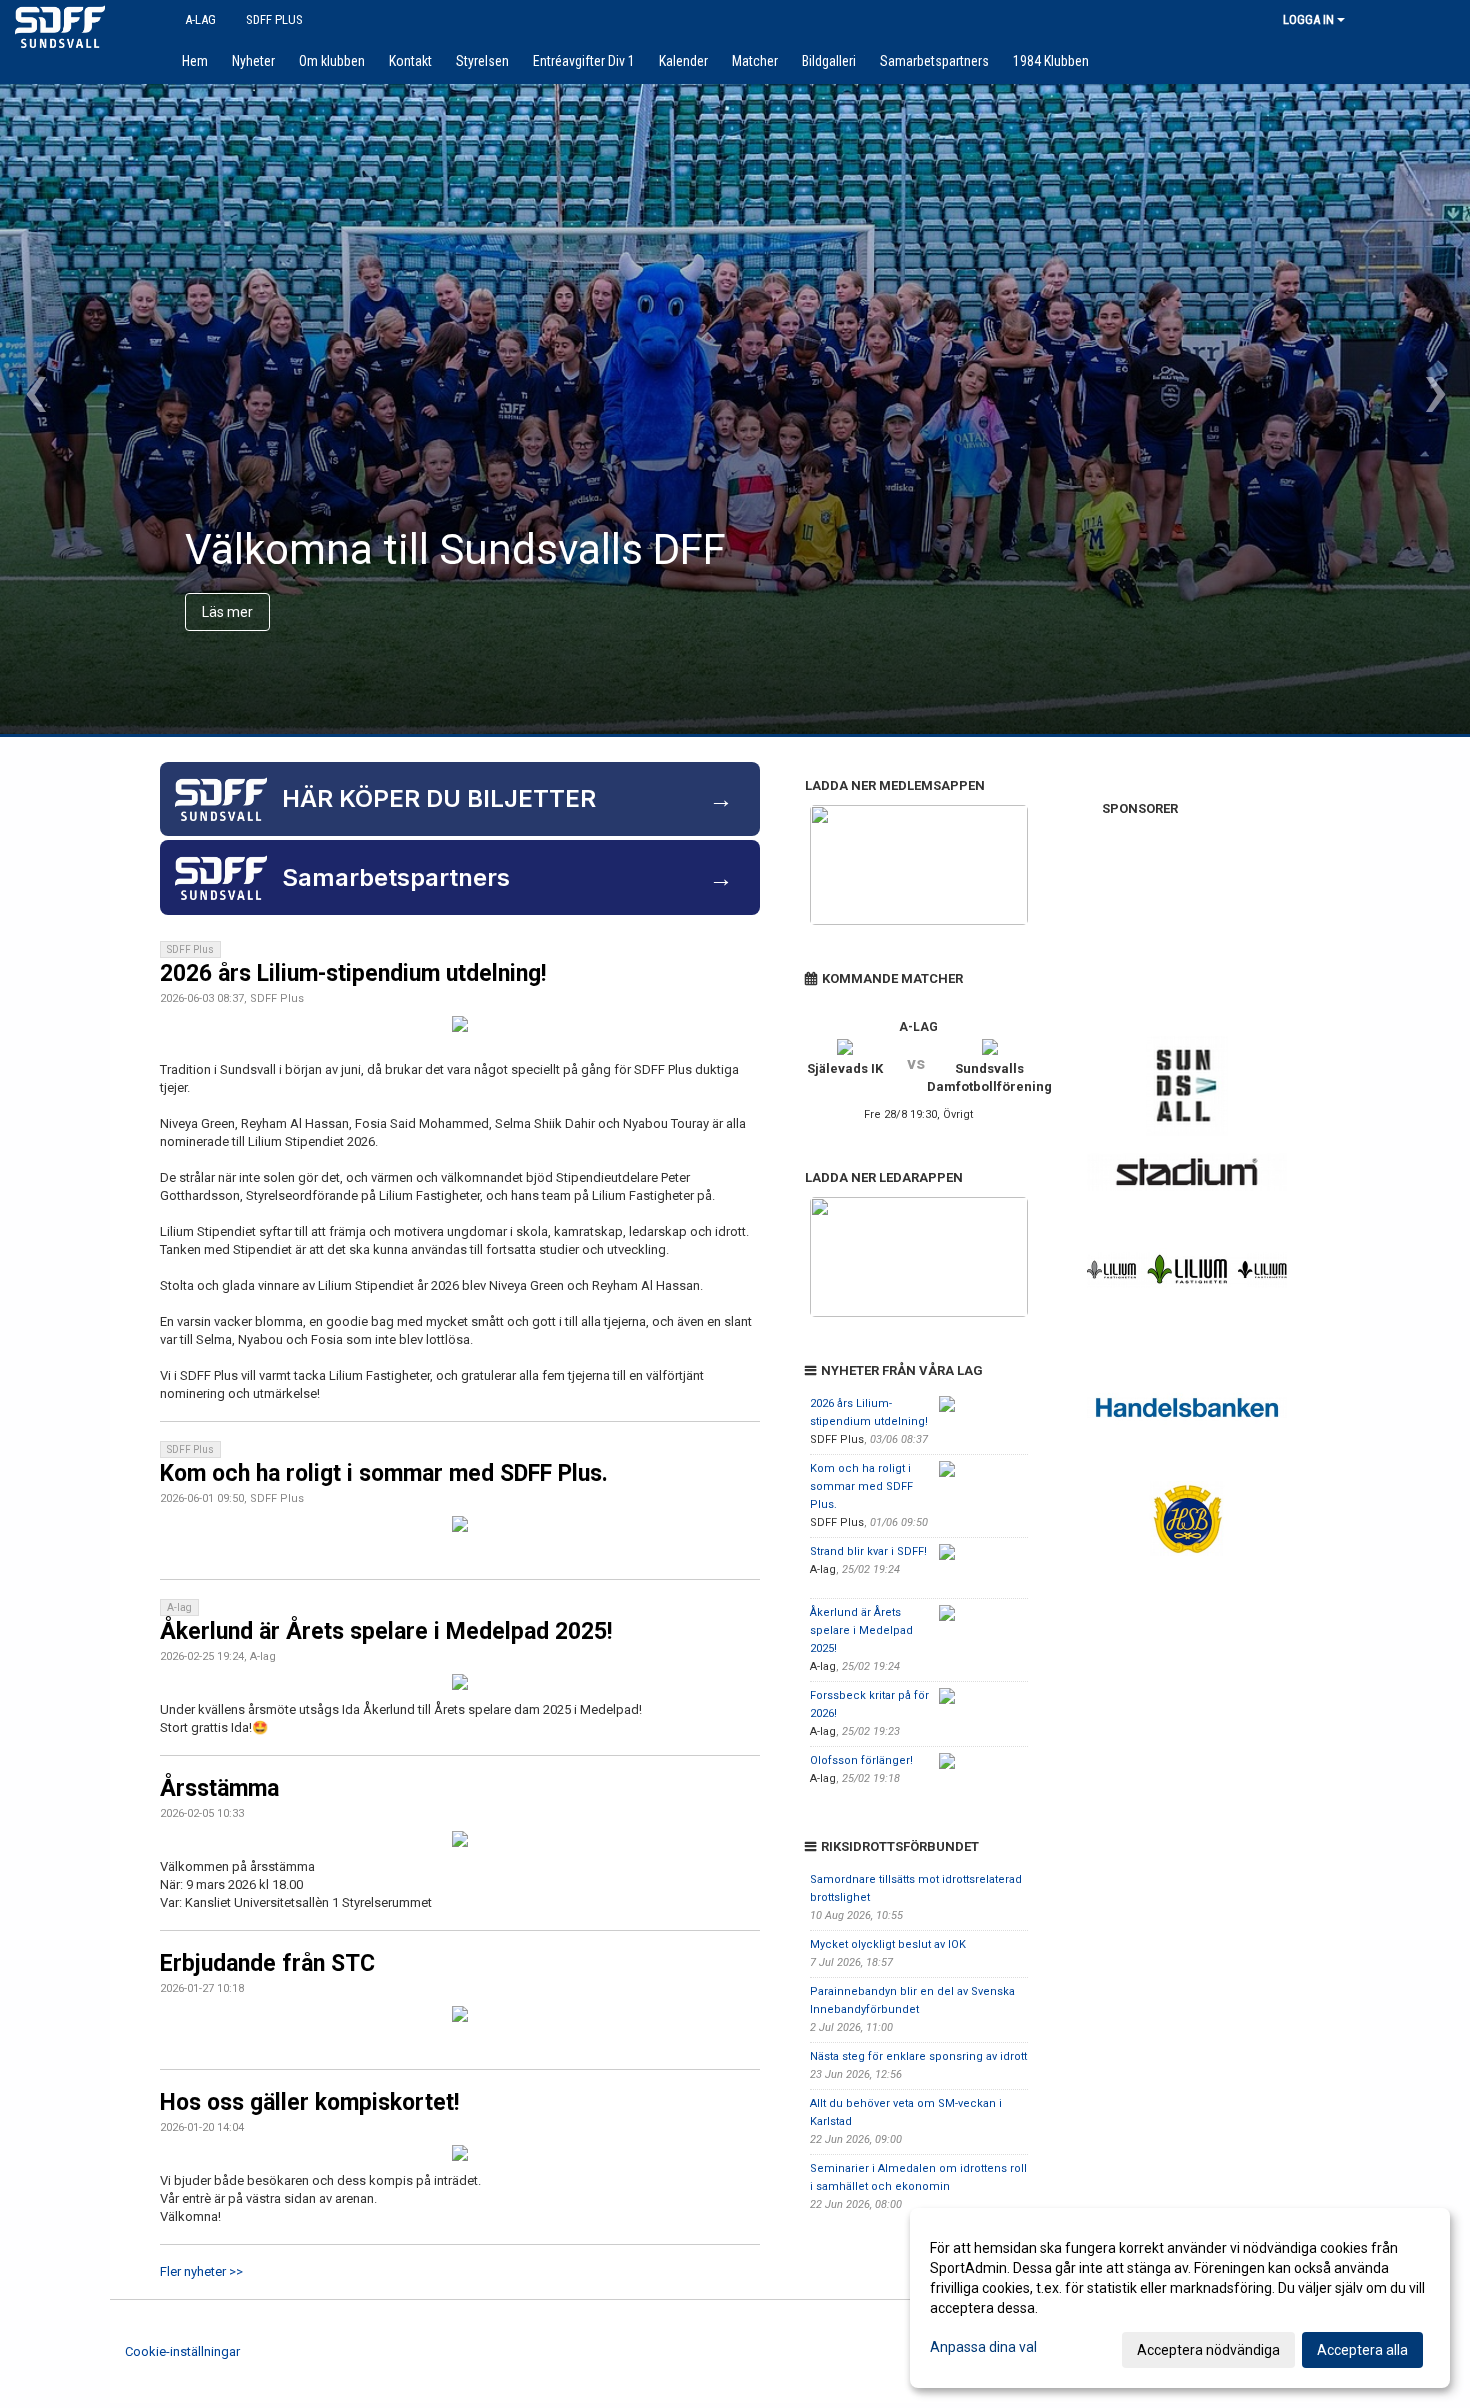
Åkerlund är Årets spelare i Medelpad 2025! (386, 1631)
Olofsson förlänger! (861, 1760)
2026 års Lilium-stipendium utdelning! (353, 973)
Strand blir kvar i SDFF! (868, 1551)
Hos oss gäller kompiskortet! (309, 2102)
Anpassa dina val (983, 2347)
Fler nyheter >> (201, 2271)
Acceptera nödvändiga (1208, 2350)
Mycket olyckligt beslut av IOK (888, 1944)
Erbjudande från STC (267, 1963)
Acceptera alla (1362, 2350)
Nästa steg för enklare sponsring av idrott (918, 2056)
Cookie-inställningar (182, 2351)
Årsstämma (219, 1788)
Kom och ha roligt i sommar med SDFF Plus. (384, 1473)
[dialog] (1180, 2298)
